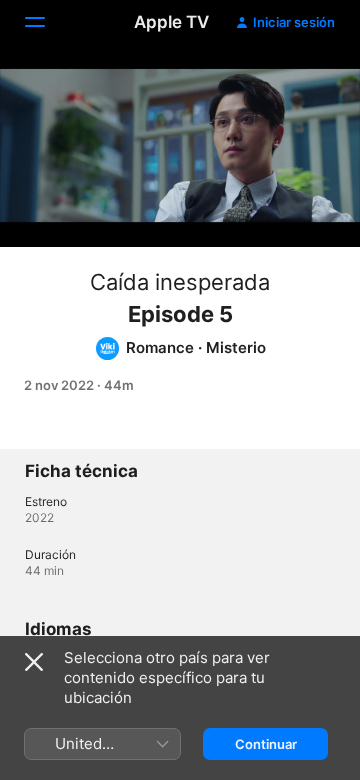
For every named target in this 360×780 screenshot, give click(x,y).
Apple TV (171, 22)
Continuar (266, 744)
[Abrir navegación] (47, 22)
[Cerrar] (34, 662)
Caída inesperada (180, 282)
